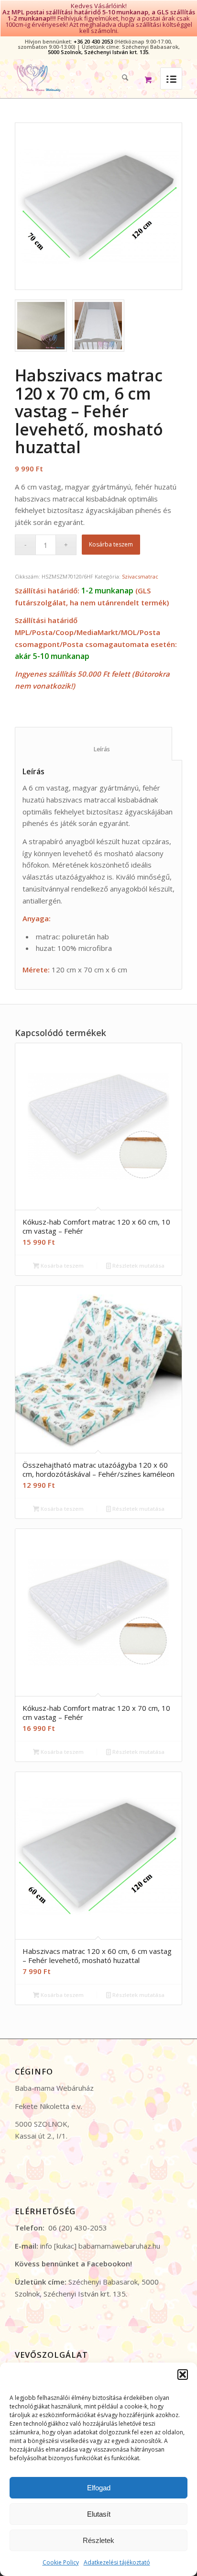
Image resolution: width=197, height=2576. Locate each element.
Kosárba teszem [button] (61, 1266)
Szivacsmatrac (140, 576)
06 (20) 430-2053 (78, 2228)
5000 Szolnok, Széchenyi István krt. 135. (99, 52)
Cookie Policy (61, 2562)
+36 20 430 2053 (93, 41)
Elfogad (99, 2488)
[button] (183, 2375)
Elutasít (99, 2514)
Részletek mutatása (138, 1266)
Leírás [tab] (94, 749)
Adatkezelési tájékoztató (117, 2562)
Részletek (98, 2540)
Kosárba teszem (111, 544)
